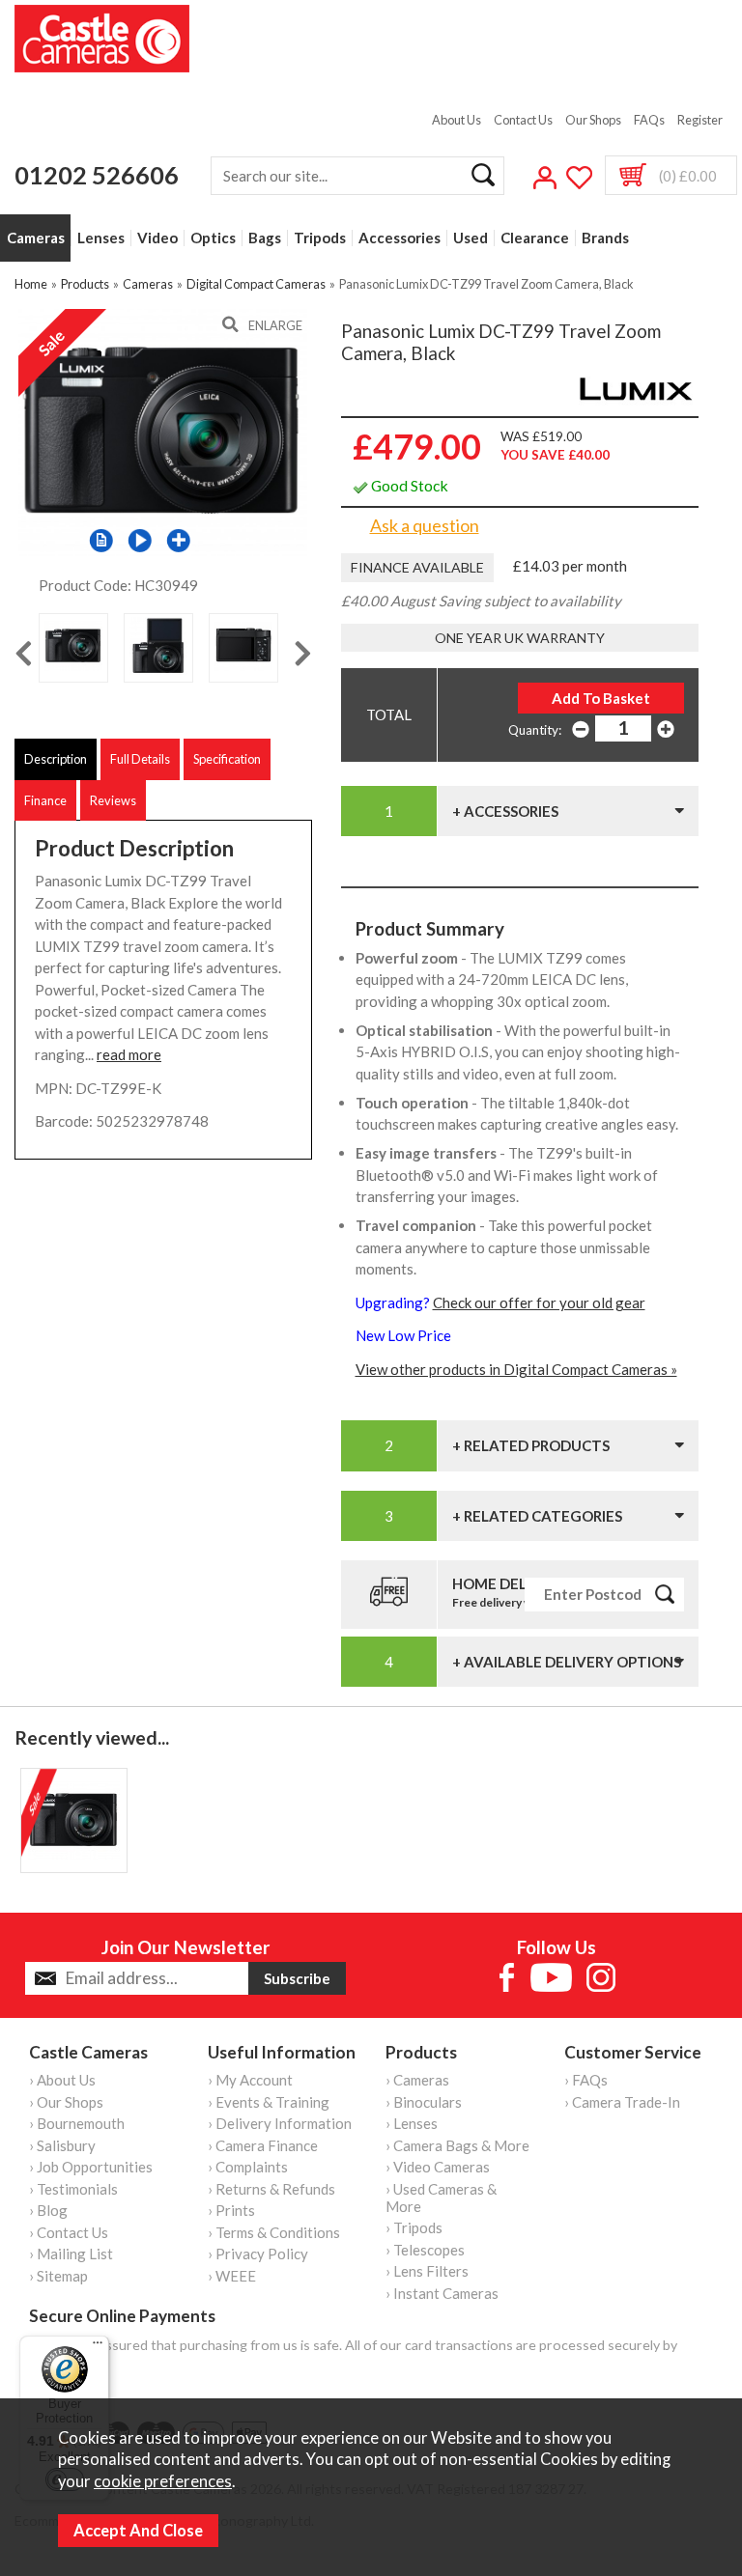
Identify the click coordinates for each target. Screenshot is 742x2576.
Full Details (140, 759)
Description (56, 759)
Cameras (36, 238)
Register (700, 120)
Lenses (101, 238)
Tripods (320, 238)
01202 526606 (97, 175)
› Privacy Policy (258, 2254)
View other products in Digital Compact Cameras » (516, 1369)
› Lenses (412, 2123)
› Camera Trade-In (622, 2102)
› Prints (231, 2210)
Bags (265, 238)
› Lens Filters (427, 2271)
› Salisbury (62, 2145)
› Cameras (417, 2080)
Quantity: (535, 730)
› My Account (250, 2080)
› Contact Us (69, 2232)
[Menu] (98, 2347)
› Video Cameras (438, 2167)
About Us (457, 120)
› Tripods (414, 2227)
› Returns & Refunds (271, 2189)
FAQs (649, 120)
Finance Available (417, 567)
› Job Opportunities (91, 2167)
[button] (140, 540)
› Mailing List (71, 2254)
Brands (605, 238)
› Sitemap (58, 2276)
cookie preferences (163, 2481)
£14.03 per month (570, 566)
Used (471, 238)
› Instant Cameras (442, 2293)
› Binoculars (424, 2102)
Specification (227, 759)
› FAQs (586, 2080)
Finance (45, 800)
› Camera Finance (263, 2145)
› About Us (62, 2080)
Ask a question (425, 525)
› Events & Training (269, 2102)
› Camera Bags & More (457, 2145)
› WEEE (232, 2276)
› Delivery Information (280, 2123)
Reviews (113, 800)
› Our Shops (66, 2102)
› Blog (48, 2210)
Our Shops (593, 120)
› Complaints (248, 2167)
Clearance (535, 238)
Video (157, 238)
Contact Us (523, 120)
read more (129, 1054)
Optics (213, 238)
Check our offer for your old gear (539, 1302)
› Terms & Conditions (274, 2232)
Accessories (400, 238)
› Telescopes (425, 2250)
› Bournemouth (77, 2123)
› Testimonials (73, 2189)
